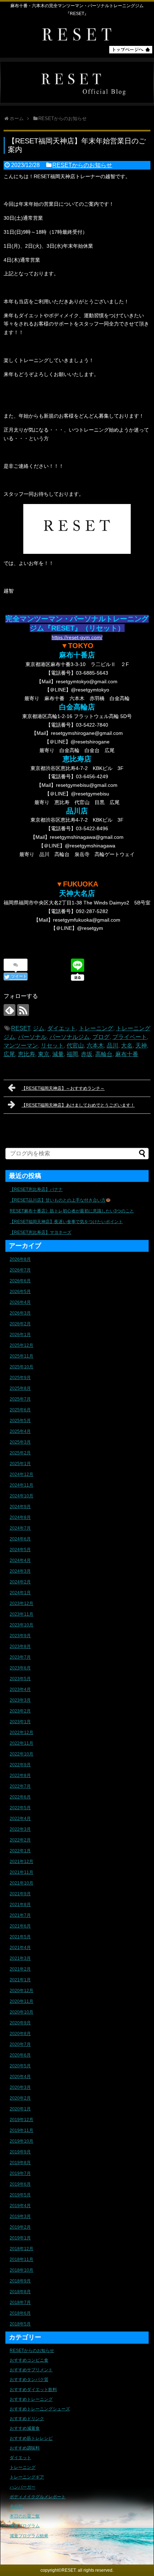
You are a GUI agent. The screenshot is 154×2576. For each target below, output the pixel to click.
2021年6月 (20, 1926)
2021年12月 (21, 1862)
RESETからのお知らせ (82, 165)
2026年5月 (20, 1292)
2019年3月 (20, 2216)
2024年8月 (20, 1517)
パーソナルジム (69, 1037)
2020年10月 (21, 2012)
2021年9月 (20, 1894)
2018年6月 (20, 2313)
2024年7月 (20, 1528)
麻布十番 (127, 1054)
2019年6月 (20, 2184)
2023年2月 (20, 1711)
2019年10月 (21, 2141)
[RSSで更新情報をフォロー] (23, 1010)
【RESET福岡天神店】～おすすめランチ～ (63, 1088)
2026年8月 (20, 1259)
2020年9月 (20, 2023)
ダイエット (62, 1028)
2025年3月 (20, 1442)
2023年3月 (20, 1700)
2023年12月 (21, 1603)
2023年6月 (20, 1668)
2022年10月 (21, 1754)
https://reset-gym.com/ (77, 637)
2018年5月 (20, 2324)
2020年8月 (20, 2034)
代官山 (75, 1045)
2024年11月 (21, 1485)
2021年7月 (20, 1915)
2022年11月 (21, 1743)
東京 (44, 1054)
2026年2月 (20, 1324)
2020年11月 (21, 2001)
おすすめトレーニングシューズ (40, 2409)
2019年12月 (21, 2120)
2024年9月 (20, 1507)
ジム (39, 1028)
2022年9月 (20, 1765)
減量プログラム (25, 2526)
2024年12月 (21, 1474)
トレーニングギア (27, 2477)
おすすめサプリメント (31, 2370)
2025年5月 (20, 1421)
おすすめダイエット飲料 (33, 2390)
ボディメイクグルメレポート (38, 2497)
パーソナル (32, 1037)
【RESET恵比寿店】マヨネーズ (40, 1232)
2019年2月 (20, 2227)
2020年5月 (20, 2066)
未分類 (16, 2506)
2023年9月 (20, 1636)
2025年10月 (21, 1367)
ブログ (101, 1037)
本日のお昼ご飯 (25, 2516)
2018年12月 (21, 2249)
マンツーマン (21, 1045)
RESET (21, 1028)
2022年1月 (20, 1851)
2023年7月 (20, 1657)
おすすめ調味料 (25, 2448)
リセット (52, 1045)
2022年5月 (20, 1808)
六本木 (95, 1045)
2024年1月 (20, 1593)
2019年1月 (20, 2238)
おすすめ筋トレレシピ (31, 2438)
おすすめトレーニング (31, 2399)
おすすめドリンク (27, 2419)
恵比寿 (27, 1054)
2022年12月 (21, 1733)
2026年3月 (20, 1313)
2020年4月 (20, 2077)
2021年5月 (20, 1937)
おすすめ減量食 (25, 2428)
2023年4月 (20, 1689)
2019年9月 (20, 2152)
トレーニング (96, 1028)
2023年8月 (20, 1646)
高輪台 (104, 1054)
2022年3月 (20, 1829)
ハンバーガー (23, 2487)
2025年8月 (20, 1388)
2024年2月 (20, 1582)
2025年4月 (20, 1431)
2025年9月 (20, 1378)
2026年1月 (20, 1335)
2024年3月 (20, 1571)
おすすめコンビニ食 (29, 2360)
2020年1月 (20, 2109)
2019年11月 (21, 2130)
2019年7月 (20, 2173)
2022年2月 (20, 1840)
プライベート (130, 1037)
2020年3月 (20, 2087)
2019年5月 (20, 2195)
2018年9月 (20, 2281)
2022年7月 (20, 1786)
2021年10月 (21, 1883)
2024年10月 (21, 1496)
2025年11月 (21, 1356)
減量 (58, 1054)
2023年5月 (20, 1679)
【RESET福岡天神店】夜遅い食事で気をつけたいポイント (66, 1222)
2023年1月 (20, 1722)
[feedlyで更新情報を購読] (9, 1010)
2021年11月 (21, 1872)
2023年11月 (21, 1614)
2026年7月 (20, 1270)
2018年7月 (20, 2302)
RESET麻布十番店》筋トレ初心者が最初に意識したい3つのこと (72, 1211)
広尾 (9, 1054)
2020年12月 (21, 1991)
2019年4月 (20, 2206)
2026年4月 (20, 1302)
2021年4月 (20, 1948)
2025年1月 (20, 1464)
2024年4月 (20, 1560)
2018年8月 (20, 2292)
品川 (112, 1045)
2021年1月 (20, 1980)
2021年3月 (20, 1958)
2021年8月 (20, 1905)
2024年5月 (20, 1550)
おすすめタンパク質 (29, 2380)
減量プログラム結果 (29, 2536)
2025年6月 (20, 1410)
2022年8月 (20, 1776)
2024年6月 (20, 1539)
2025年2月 (20, 1453)
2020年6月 (20, 2055)
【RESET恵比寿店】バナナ (36, 1189)
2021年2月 (20, 1969)
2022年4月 (20, 1819)
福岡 (72, 1054)
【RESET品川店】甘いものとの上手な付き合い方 (58, 1200)
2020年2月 (20, 2098)
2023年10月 (21, 1625)
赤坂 (87, 1054)
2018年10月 (21, 2270)
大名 (127, 1045)
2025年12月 (21, 1345)
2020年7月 (20, 2044)
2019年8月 (20, 2163)
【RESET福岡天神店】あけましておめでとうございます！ (78, 1105)
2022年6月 (20, 1797)
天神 (141, 1045)
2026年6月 (20, 1281)
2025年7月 (20, 1399)
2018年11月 (21, 2259)
